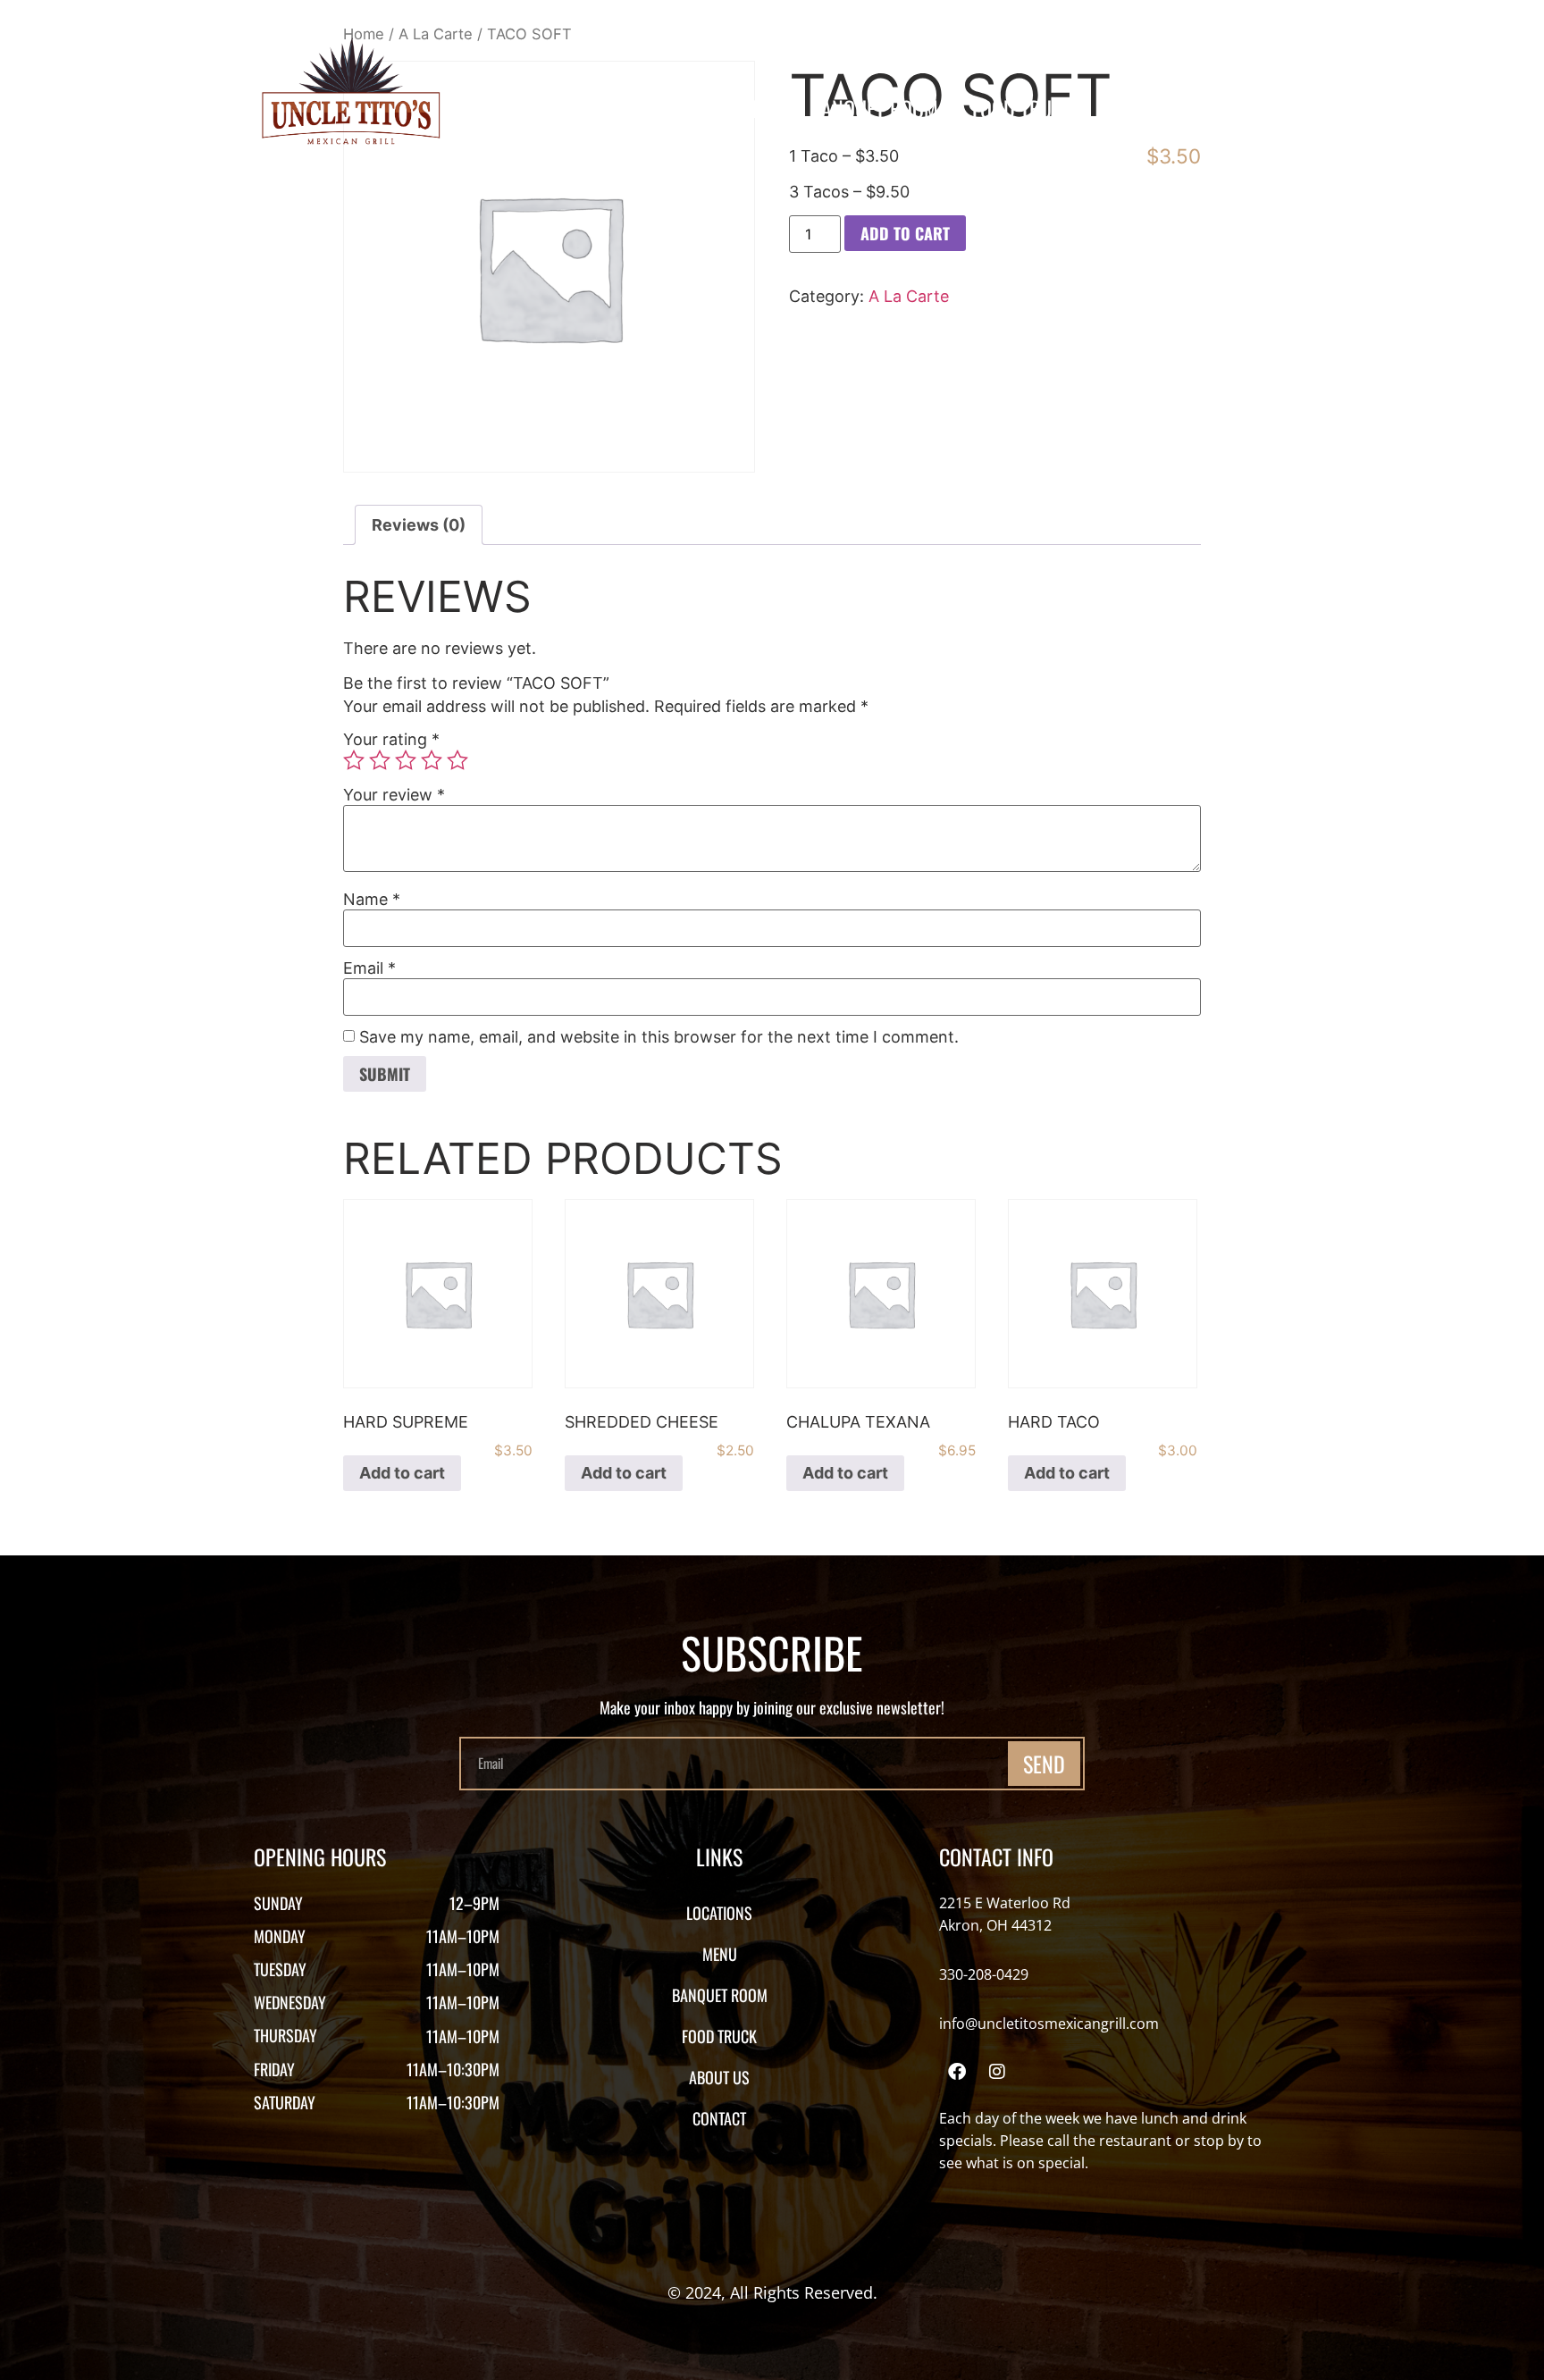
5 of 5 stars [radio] (457, 760)
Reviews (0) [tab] (419, 525)
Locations (651, 108)
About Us (1148, 108)
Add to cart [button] (402, 1473)
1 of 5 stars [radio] (354, 760)
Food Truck (1023, 108)
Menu (752, 108)
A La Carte (909, 296)
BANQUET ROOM (874, 108)
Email (369, 968)
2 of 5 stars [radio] (380, 760)
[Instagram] (997, 2072)
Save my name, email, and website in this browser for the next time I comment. (659, 1037)
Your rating (391, 740)
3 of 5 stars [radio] (406, 760)
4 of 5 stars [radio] (432, 760)
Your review (394, 795)
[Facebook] (957, 2072)
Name (372, 900)
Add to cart (905, 233)
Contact (1259, 108)
